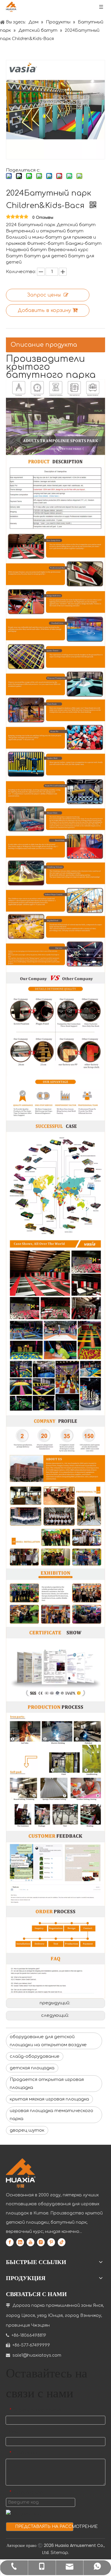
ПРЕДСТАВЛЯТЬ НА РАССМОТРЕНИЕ (44, 2527)
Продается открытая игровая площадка (47, 2084)
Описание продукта (44, 345)
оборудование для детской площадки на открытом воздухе (48, 2041)
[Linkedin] (20, 2242)
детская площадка (32, 2068)
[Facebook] (10, 2242)
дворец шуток (27, 2130)
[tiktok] (62, 2242)
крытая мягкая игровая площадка (49, 2099)
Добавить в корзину (44, 310)
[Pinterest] (51, 2242)
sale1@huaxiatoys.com (37, 2355)
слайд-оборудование (35, 2056)
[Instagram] (41, 2242)
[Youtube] (30, 2242)
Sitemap (59, 2553)
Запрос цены (44, 295)
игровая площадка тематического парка (52, 2115)
